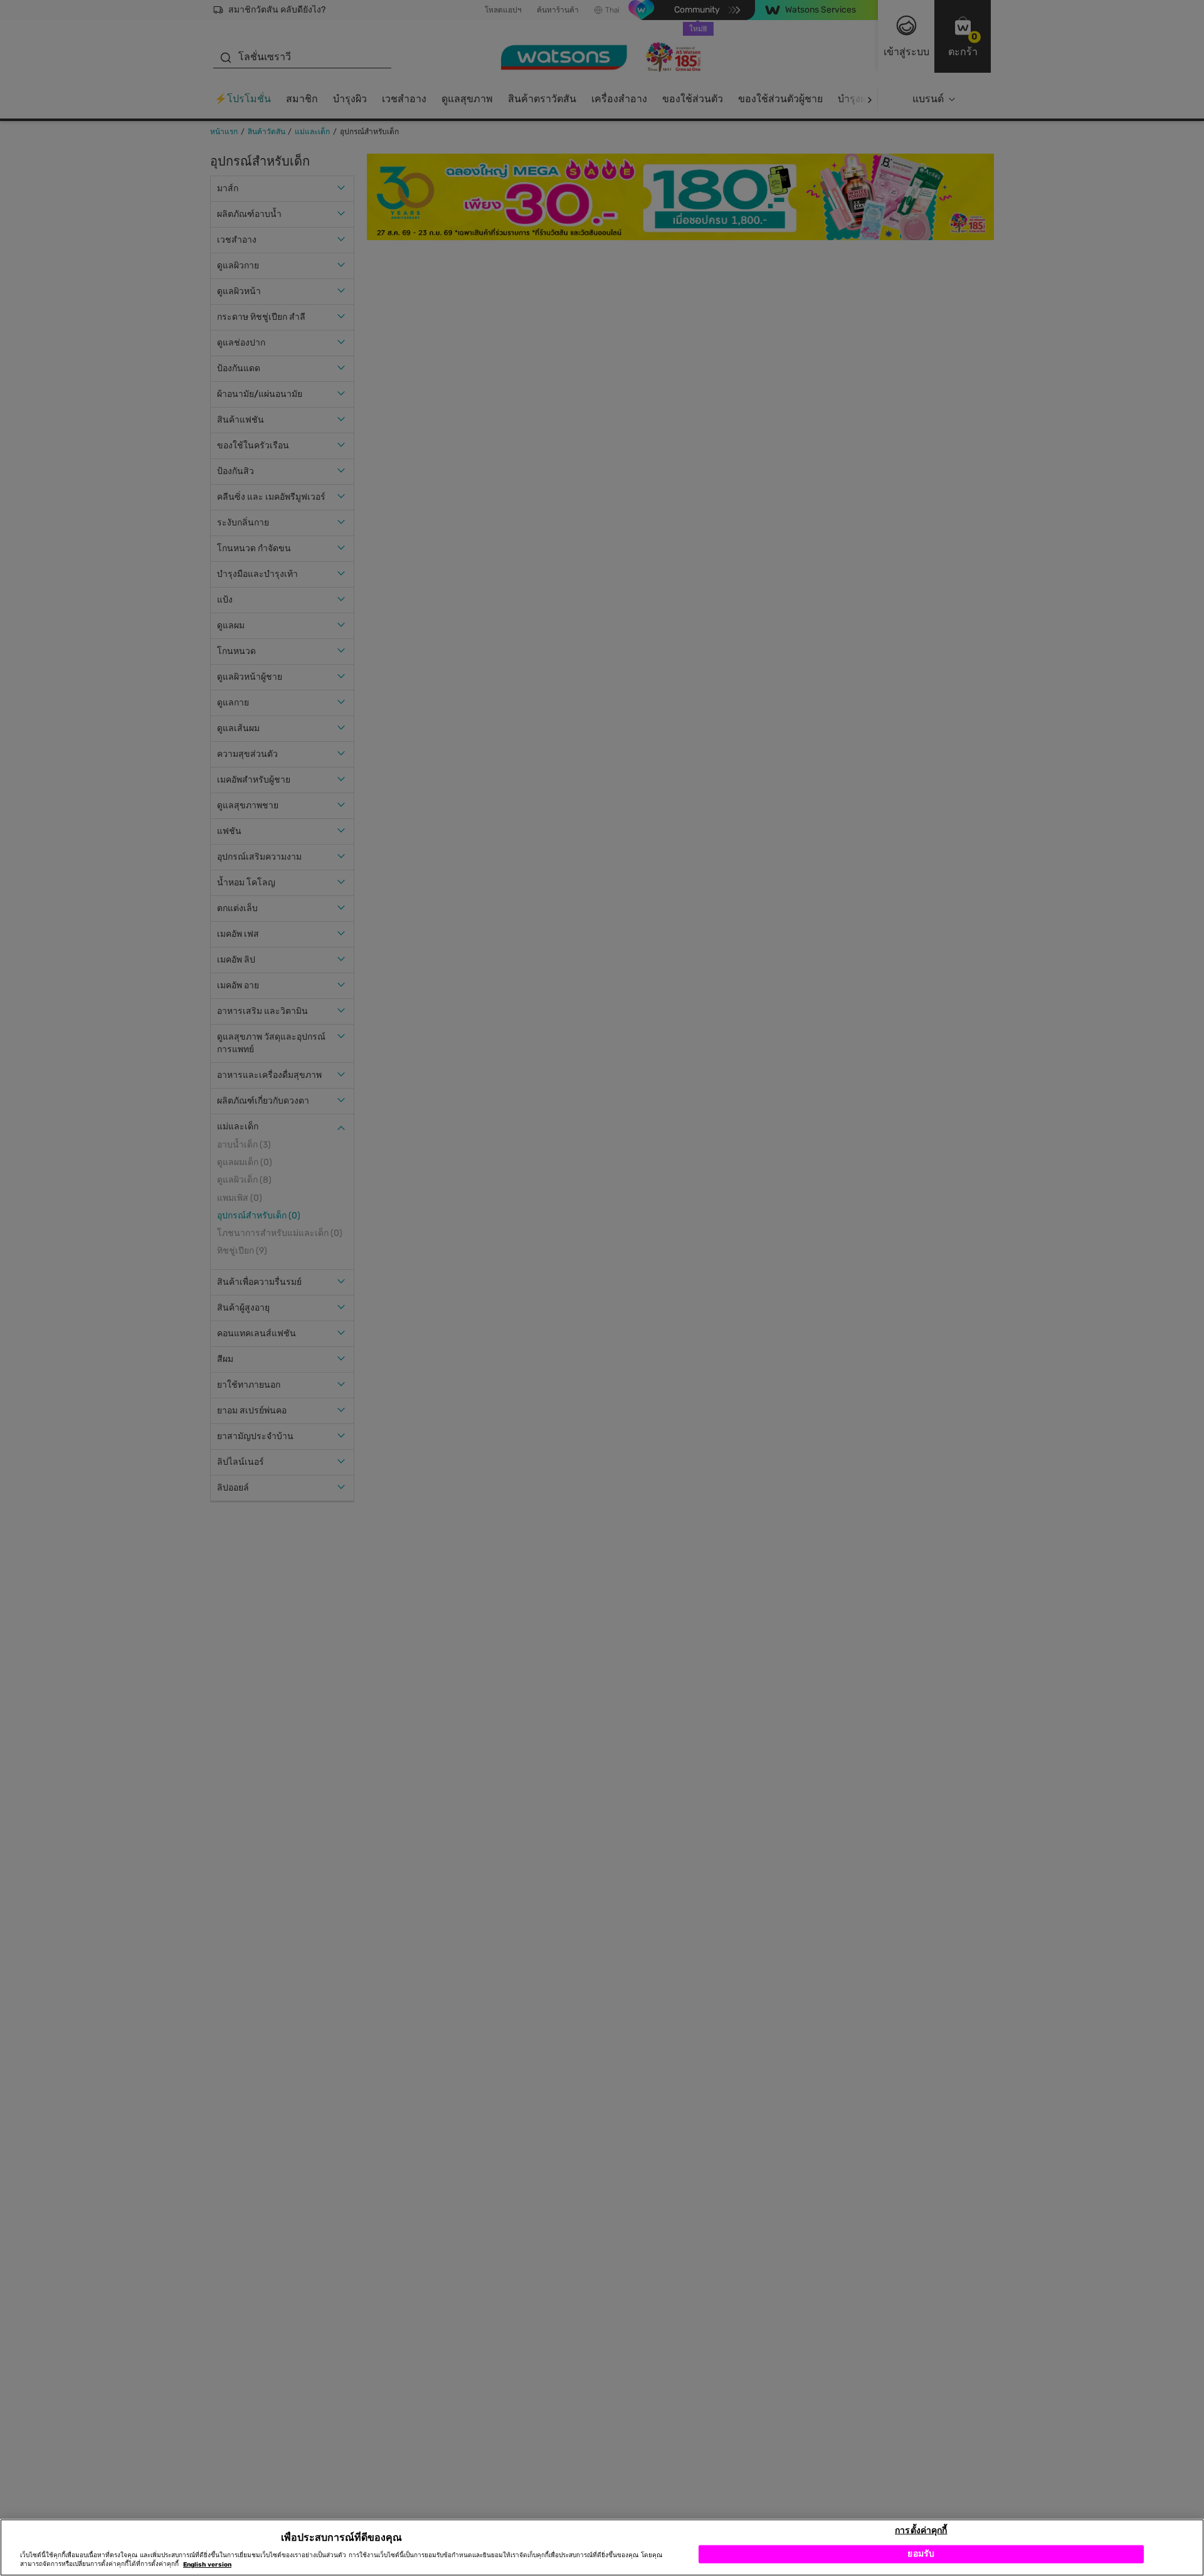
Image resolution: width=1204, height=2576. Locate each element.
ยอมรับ (921, 2554)
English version (207, 2565)
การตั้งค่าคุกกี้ (921, 2530)
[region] (602, 2547)
